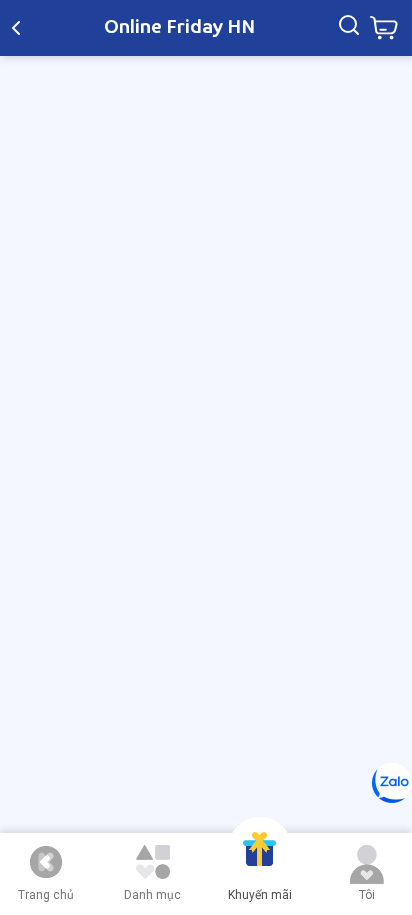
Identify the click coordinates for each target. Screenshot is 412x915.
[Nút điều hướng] (45, 862)
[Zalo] (392, 783)
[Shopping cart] (384, 28)
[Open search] (349, 28)
